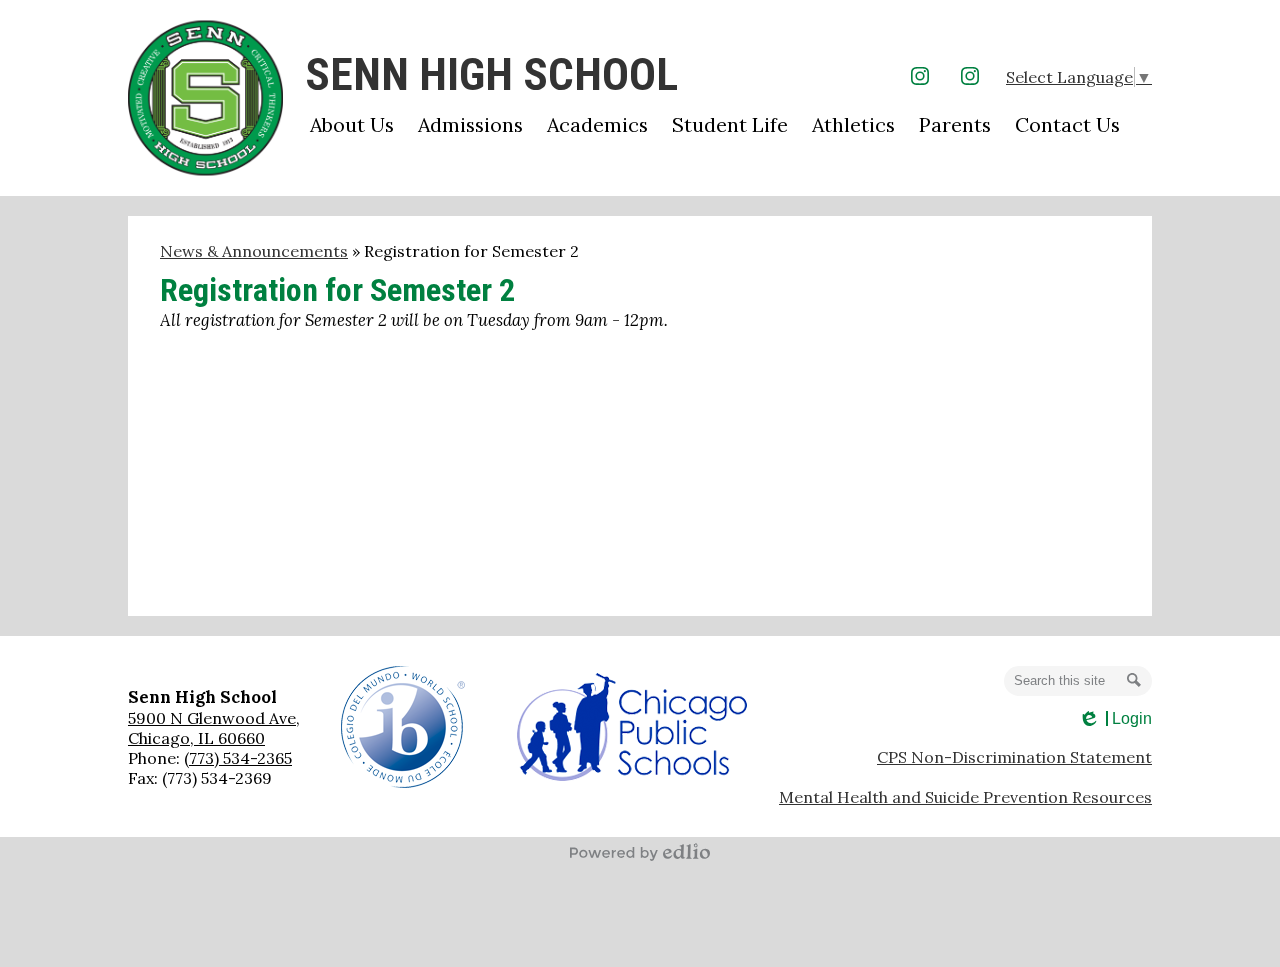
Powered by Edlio (640, 852)
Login (1114, 719)
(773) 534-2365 (238, 758)
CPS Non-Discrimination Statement (1014, 757)
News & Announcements (254, 251)
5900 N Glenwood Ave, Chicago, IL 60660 (214, 728)
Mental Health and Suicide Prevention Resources (965, 797)
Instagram (920, 76)
